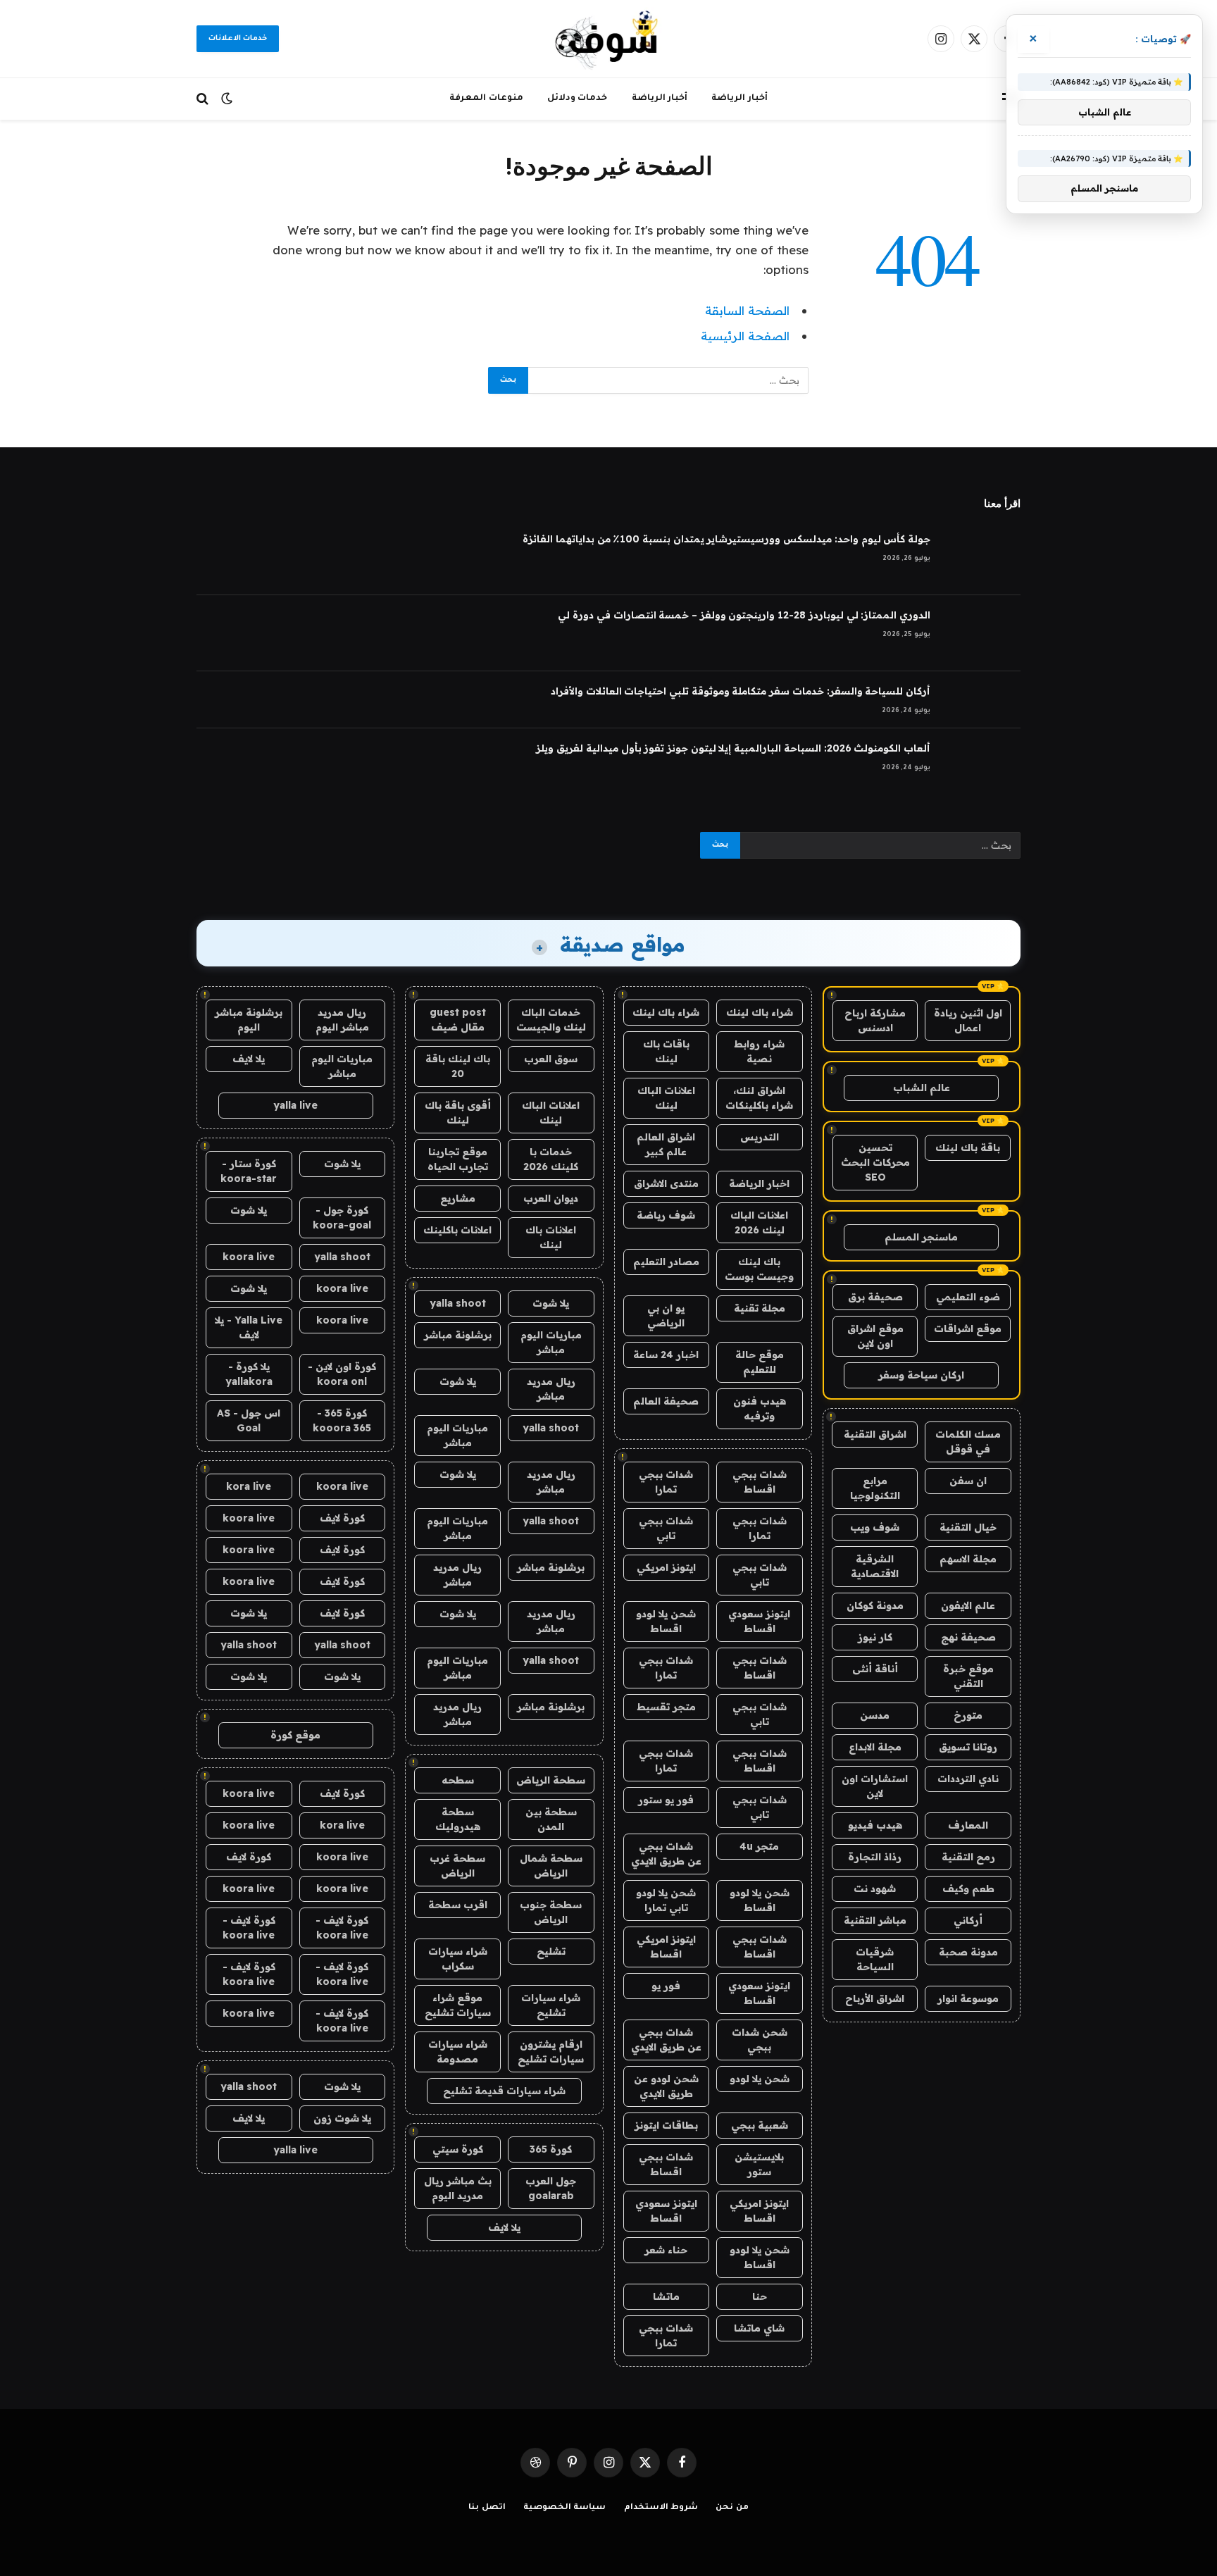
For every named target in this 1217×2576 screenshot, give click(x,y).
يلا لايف (504, 2227)
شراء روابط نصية (759, 1051)
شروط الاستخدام (661, 2508)
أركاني (968, 1920)
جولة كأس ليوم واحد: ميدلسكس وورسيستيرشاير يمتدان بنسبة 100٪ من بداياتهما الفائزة (726, 539)
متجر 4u (759, 1846)
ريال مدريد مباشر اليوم (342, 1020)
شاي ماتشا (759, 2328)
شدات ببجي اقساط (760, 1482)
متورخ (968, 1715)
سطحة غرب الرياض (457, 1866)
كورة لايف (342, 1518)
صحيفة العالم (666, 1401)
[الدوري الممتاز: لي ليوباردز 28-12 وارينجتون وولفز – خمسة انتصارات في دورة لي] (982, 633)
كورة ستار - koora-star (249, 1171)
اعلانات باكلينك (457, 1230)
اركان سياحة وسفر (921, 1375)
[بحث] (204, 99)
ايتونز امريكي (666, 1567)
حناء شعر (666, 2250)
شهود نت (875, 1889)
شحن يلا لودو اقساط (666, 1621)
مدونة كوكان (875, 1605)
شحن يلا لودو (760, 2079)
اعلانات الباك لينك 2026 (759, 1222)
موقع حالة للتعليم (760, 1362)
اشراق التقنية (875, 1434)
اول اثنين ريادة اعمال (968, 1020)
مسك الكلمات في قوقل (968, 1442)
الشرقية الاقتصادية (875, 1566)
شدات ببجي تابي (666, 1528)
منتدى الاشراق (666, 1183)
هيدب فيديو (875, 1825)
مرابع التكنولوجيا (875, 1488)
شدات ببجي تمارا (666, 1482)
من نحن (732, 2508)
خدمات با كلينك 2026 (551, 1159)
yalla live (295, 1105)
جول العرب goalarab (551, 2188)
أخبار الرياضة (739, 99)
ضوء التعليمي (968, 1297)
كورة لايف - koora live (342, 1928)
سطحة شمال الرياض (551, 1866)
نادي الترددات (968, 1779)
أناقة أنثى (875, 1669)
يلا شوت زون (342, 2118)
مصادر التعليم (666, 1262)
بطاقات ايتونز (666, 2125)
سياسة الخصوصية (565, 2508)
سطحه (458, 1780)
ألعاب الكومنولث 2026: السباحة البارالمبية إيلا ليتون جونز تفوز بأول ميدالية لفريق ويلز (733, 748)
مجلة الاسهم (968, 1559)
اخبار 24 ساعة (666, 1355)
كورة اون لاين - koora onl (342, 1374)
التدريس (760, 1137)
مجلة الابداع (875, 1747)
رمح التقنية (968, 1857)
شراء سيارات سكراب (458, 1959)
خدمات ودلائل (578, 99)
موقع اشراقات (968, 1329)
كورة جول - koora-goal (342, 1218)
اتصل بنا (487, 2508)
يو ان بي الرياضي (666, 1315)
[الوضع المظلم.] (227, 99)
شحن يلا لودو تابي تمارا (666, 1900)
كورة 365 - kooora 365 (342, 1420)
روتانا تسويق (968, 1747)
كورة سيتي (458, 2149)
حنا (760, 2296)
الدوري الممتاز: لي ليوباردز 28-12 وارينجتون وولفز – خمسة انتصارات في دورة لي (744, 615)
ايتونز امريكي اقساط (666, 1947)
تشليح (551, 1951)
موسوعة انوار (968, 1998)
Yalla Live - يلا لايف (249, 1327)
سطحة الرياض (551, 1780)
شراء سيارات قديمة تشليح (504, 2091)
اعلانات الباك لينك (666, 1098)
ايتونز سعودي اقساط (759, 1621)
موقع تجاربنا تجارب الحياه (458, 1159)
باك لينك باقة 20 (458, 1066)
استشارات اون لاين (875, 1786)
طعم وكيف (968, 1889)
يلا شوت (551, 1303)
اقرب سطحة (458, 1905)
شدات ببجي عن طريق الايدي (666, 1854)
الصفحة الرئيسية (745, 336)
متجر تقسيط (666, 1707)
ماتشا (666, 2296)
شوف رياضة (666, 1215)
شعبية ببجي (760, 2125)
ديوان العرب (551, 1198)
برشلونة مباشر (458, 1335)
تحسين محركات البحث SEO (875, 1162)
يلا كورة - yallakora (249, 1374)
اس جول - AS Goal (249, 1420)
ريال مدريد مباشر (551, 1389)
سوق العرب (551, 1059)
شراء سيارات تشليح (551, 2005)
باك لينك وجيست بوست (759, 1269)
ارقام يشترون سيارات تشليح (551, 2052)
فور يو (666, 1986)
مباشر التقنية (875, 1920)
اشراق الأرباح (875, 1998)
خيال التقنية (968, 1527)
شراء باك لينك (760, 1012)
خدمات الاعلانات (238, 39)
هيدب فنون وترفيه (760, 1408)
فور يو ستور (666, 1800)
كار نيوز (875, 1637)
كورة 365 (551, 2149)
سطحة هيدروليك (458, 1819)
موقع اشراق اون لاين (875, 1336)
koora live (249, 1257)
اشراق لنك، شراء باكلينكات (759, 1098)
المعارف (968, 1825)
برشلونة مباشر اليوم (249, 1020)
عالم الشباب (922, 1088)
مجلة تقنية (760, 1308)
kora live (249, 1486)
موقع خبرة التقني (968, 1676)
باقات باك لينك (666, 1051)
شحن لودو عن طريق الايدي (666, 2086)
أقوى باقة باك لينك (458, 1113)
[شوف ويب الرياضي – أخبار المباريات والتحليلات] (608, 39)
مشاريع (458, 1198)
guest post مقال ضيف (458, 1020)
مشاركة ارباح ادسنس (875, 1020)
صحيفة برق (875, 1297)
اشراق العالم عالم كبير (666, 1144)
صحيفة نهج (968, 1637)
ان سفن (968, 1481)
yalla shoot (458, 1303)
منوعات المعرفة (486, 99)
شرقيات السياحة (875, 1959)
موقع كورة (295, 1735)
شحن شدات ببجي (760, 2040)
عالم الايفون (968, 1605)
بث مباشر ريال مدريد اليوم (458, 2188)
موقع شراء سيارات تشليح (458, 2005)
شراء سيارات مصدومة (458, 2052)
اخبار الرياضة (759, 1183)
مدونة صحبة (968, 1952)
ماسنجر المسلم (921, 1237)
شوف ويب (875, 1527)
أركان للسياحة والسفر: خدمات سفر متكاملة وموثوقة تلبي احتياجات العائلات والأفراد (741, 691)
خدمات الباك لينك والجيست (551, 1020)
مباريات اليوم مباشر (551, 1342)
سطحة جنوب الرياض (551, 1912)
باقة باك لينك (968, 1147)
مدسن (875, 1715)
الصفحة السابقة (747, 310)
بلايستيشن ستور (759, 2164)
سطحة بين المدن (551, 1819)
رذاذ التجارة (875, 1857)
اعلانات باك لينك (551, 1237)
